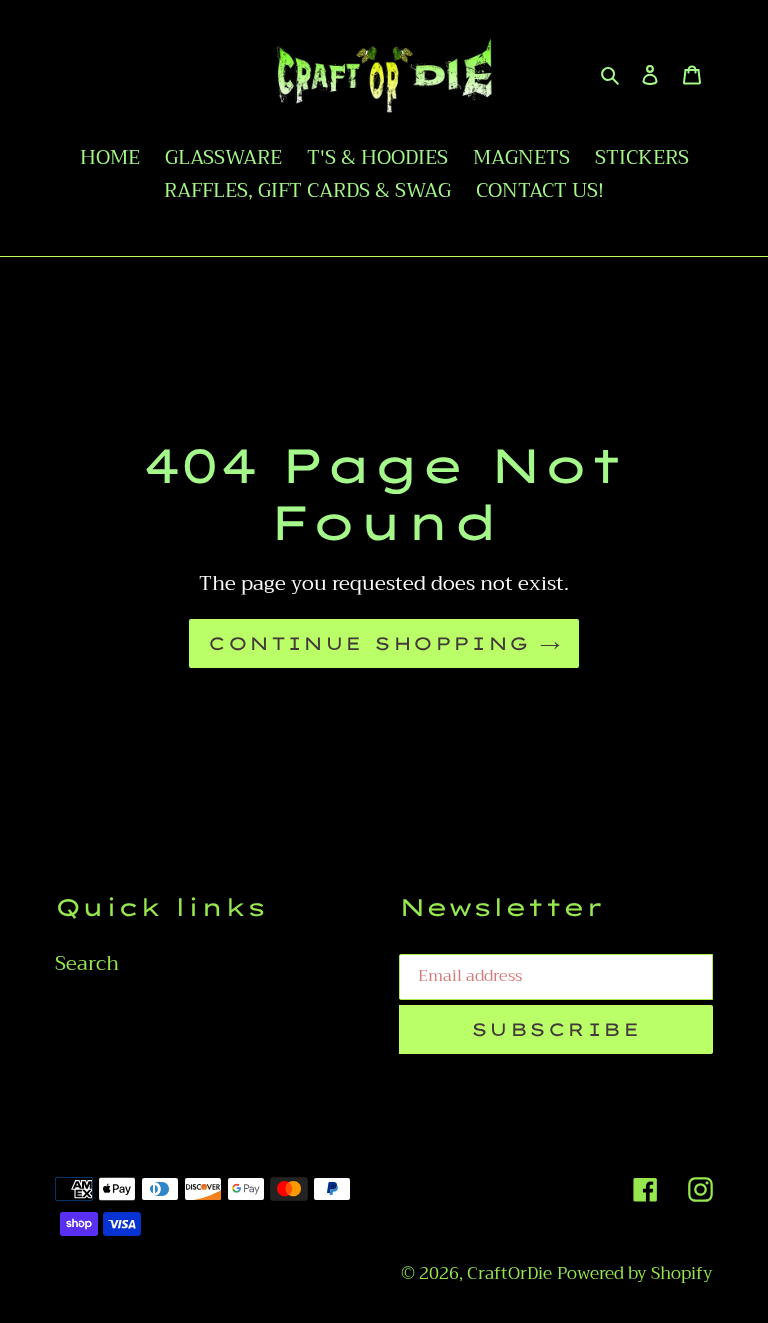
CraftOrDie (509, 1273)
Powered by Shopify (635, 1273)
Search (87, 963)
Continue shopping (368, 643)
